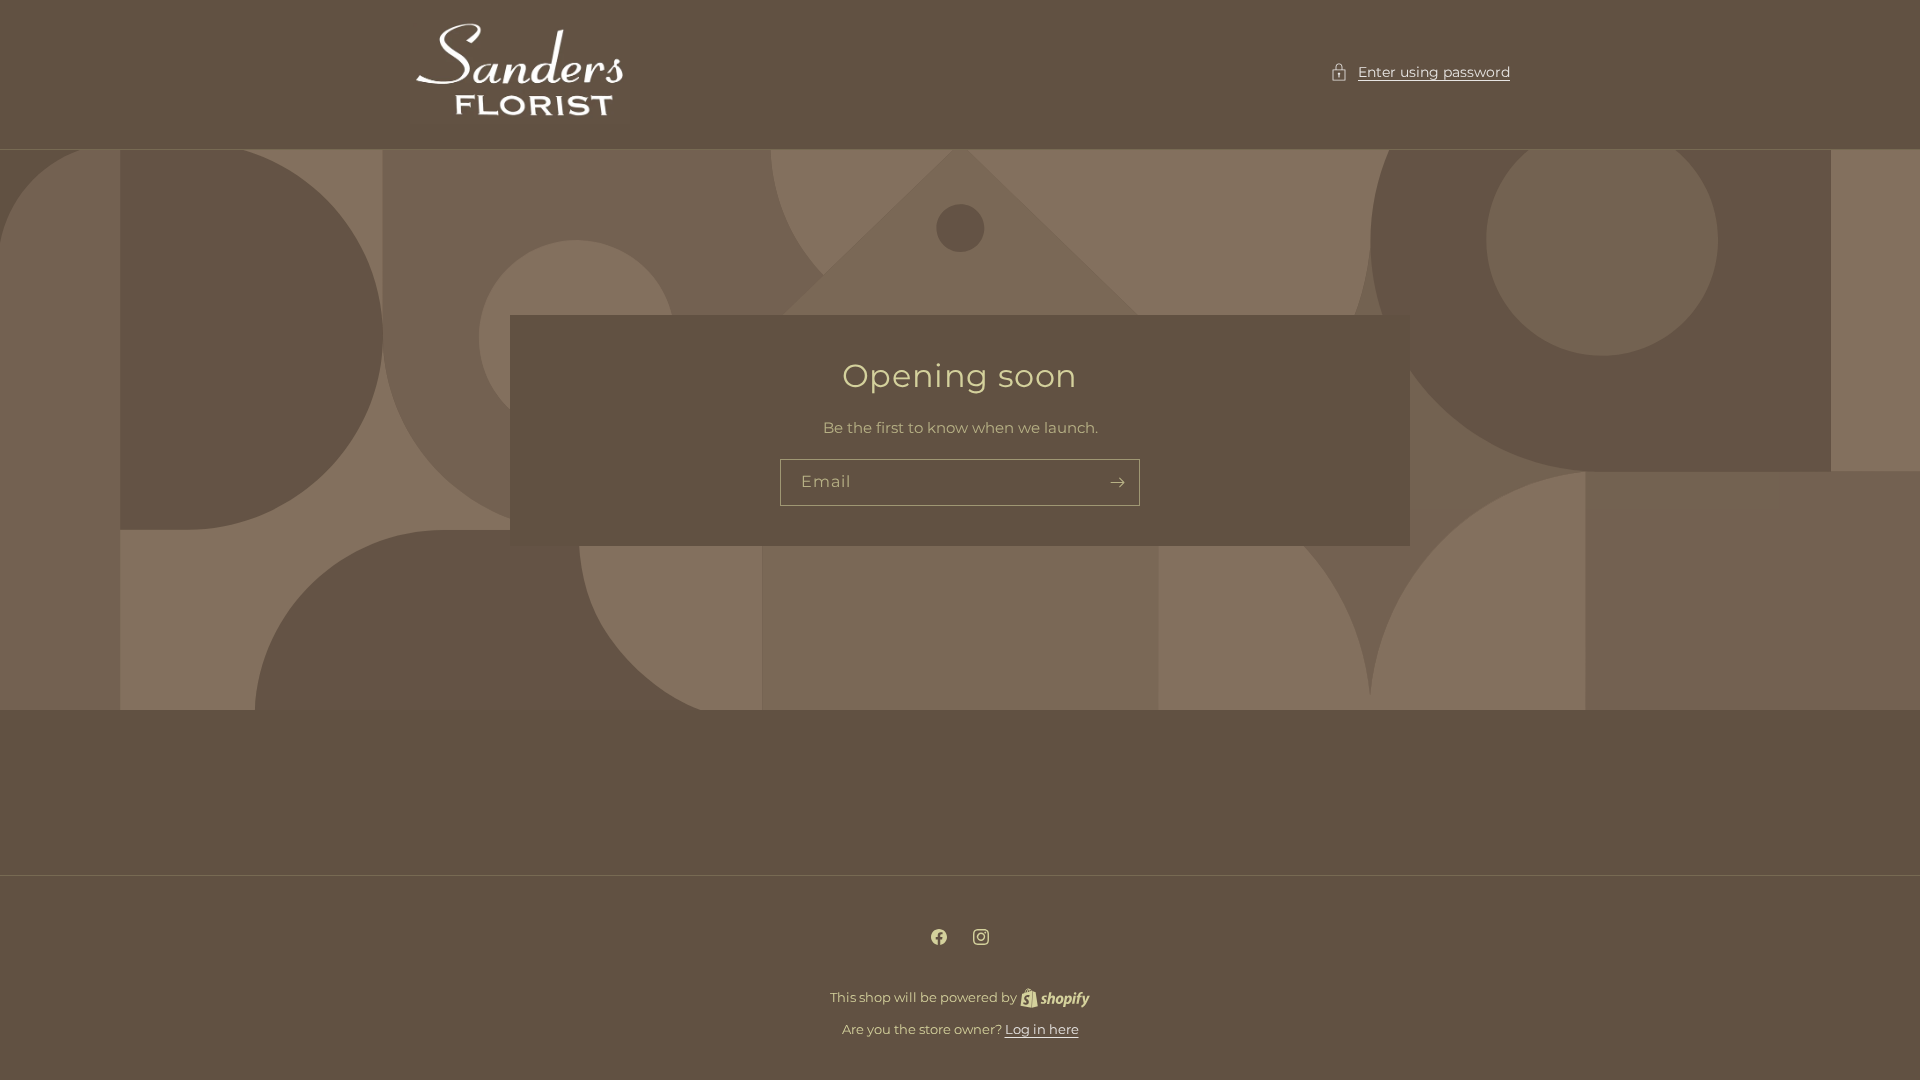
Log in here (1042, 1029)
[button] (1420, 72)
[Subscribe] (1117, 482)
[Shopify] (1055, 997)
